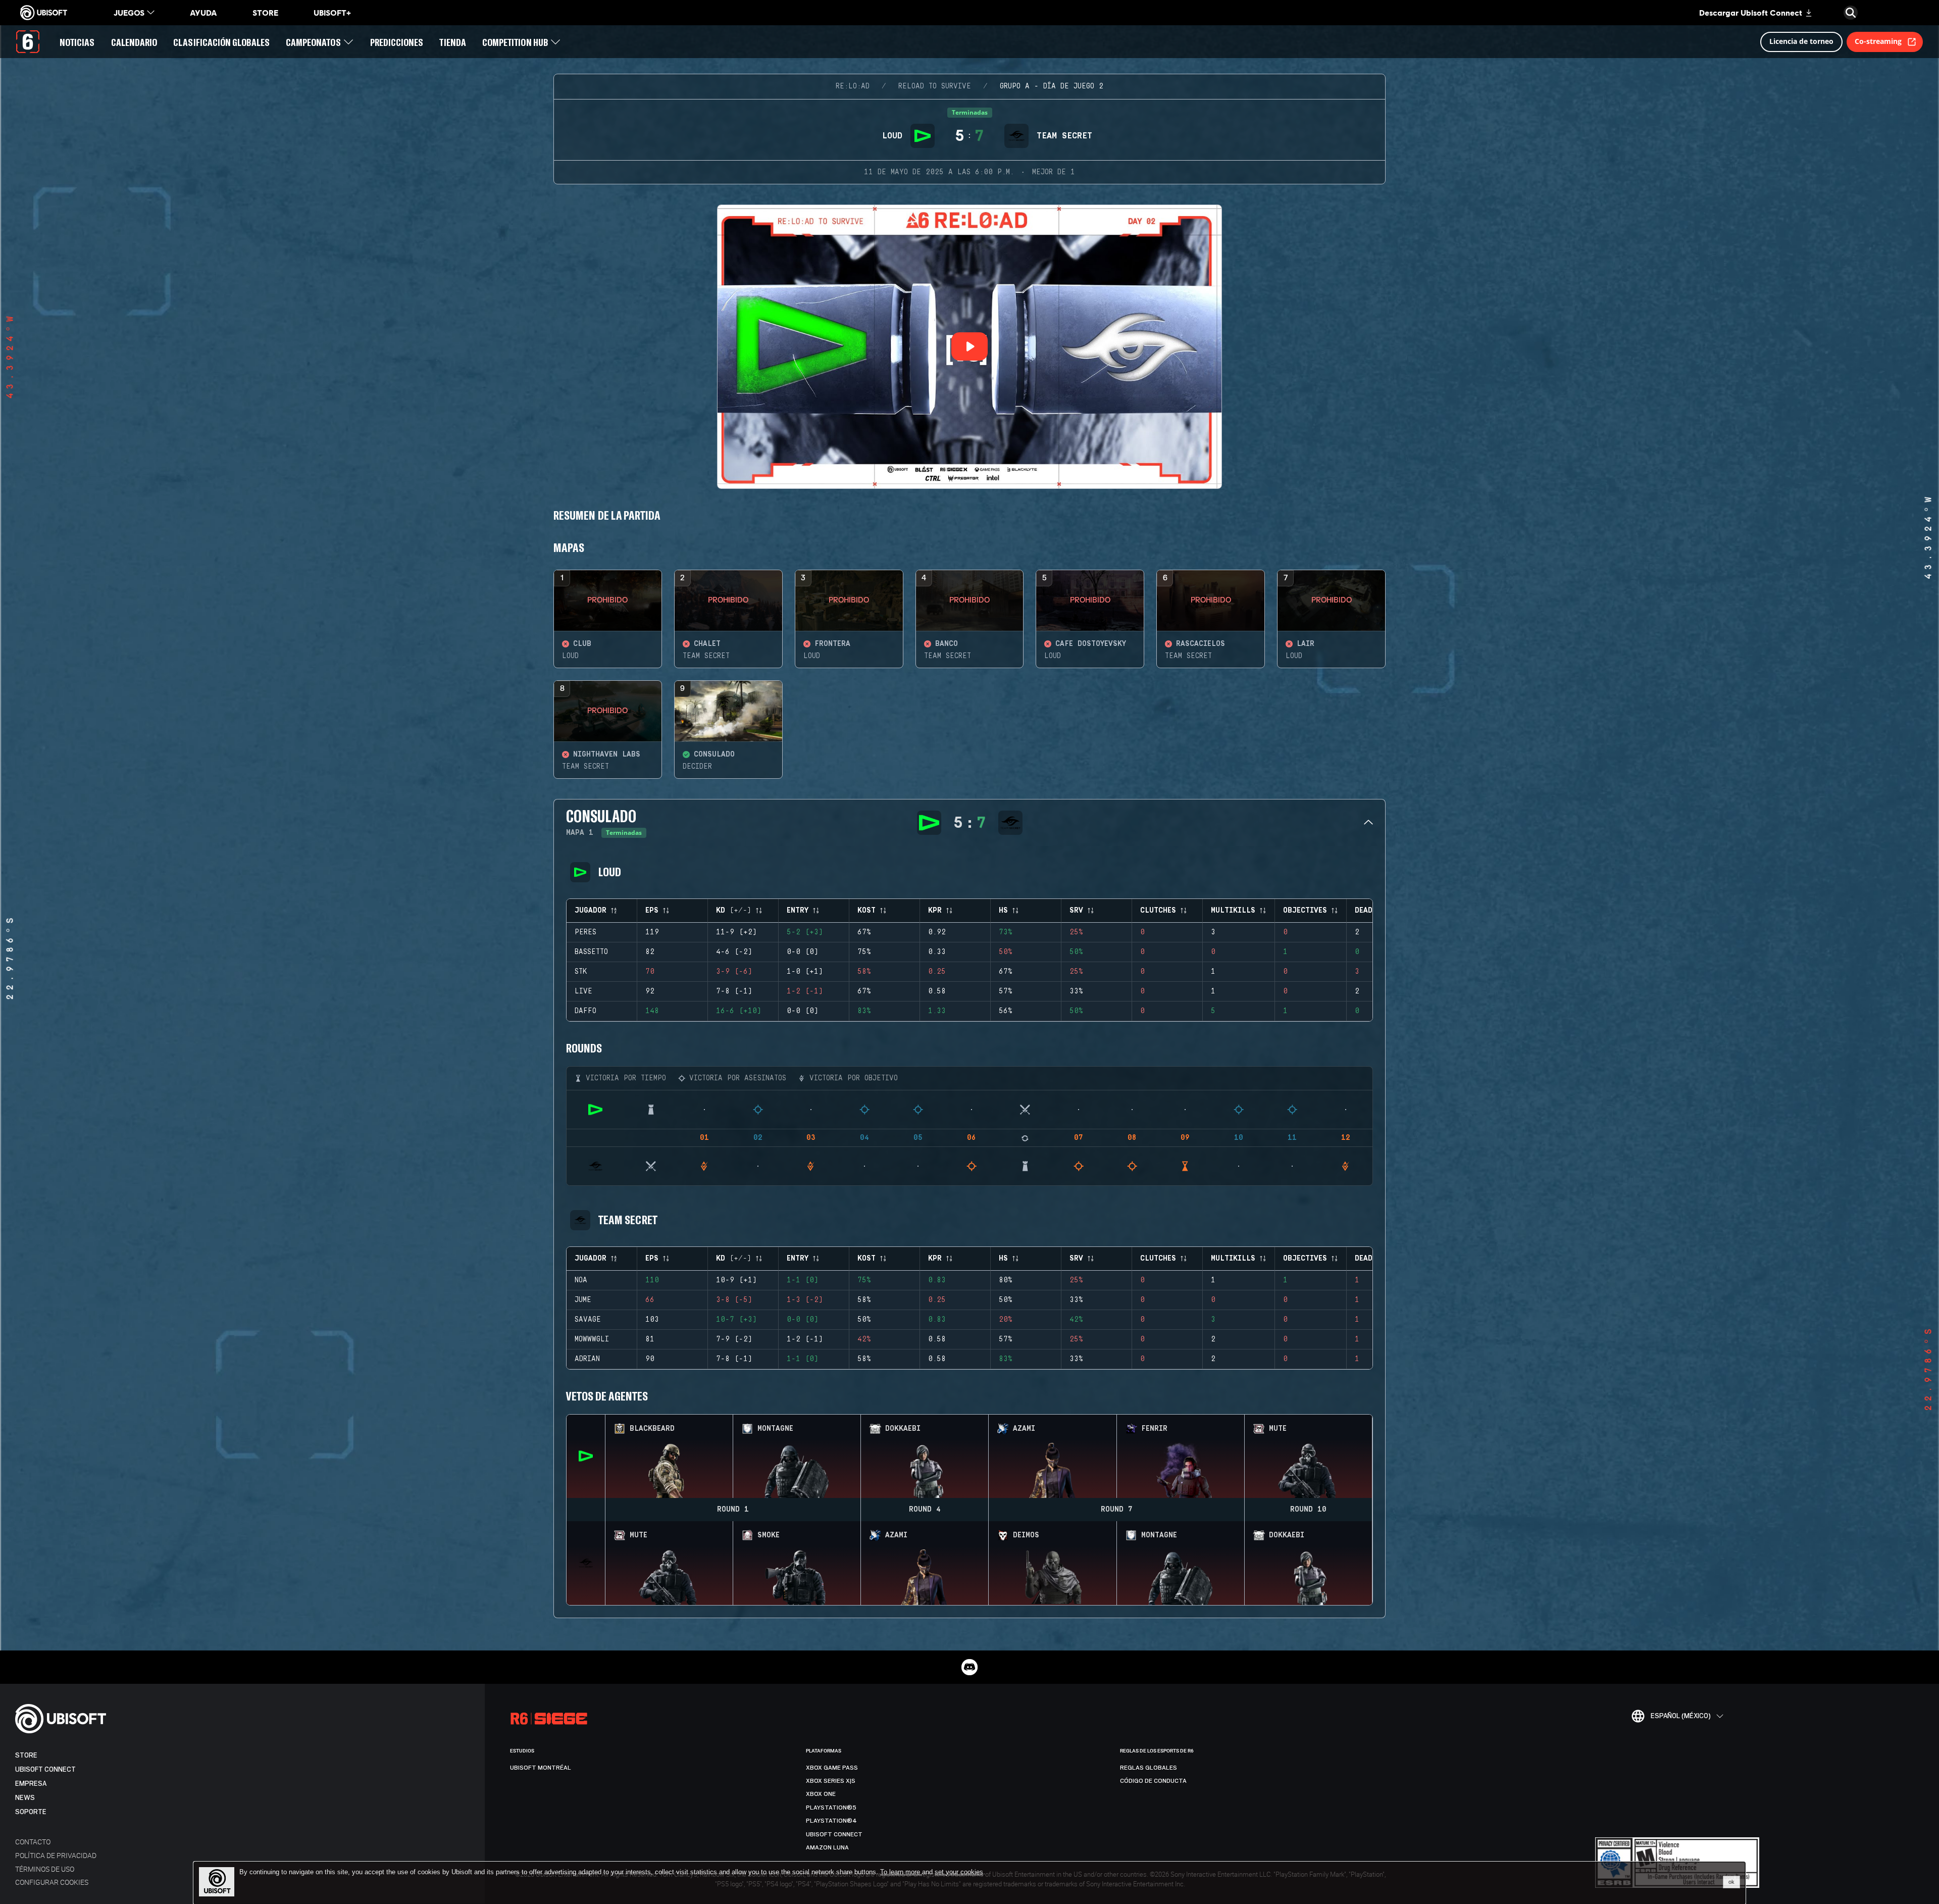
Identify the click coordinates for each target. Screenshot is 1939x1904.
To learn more (901, 1872)
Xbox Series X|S (831, 1781)
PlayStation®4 (831, 1821)
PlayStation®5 (831, 1808)
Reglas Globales (1149, 1768)
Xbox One (821, 1794)
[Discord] (970, 1667)
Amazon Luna (827, 1847)
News (25, 1798)
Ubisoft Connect (45, 1769)
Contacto (33, 1842)
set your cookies (959, 1872)
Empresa (31, 1784)
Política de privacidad (56, 1855)
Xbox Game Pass (832, 1768)
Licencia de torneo (1801, 41)
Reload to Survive (935, 86)
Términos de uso (45, 1869)
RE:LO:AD (853, 86)
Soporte (31, 1812)
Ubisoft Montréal (541, 1768)
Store (26, 1755)
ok (1731, 1882)
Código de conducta (1153, 1781)
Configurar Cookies (52, 1882)
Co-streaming (1878, 41)
